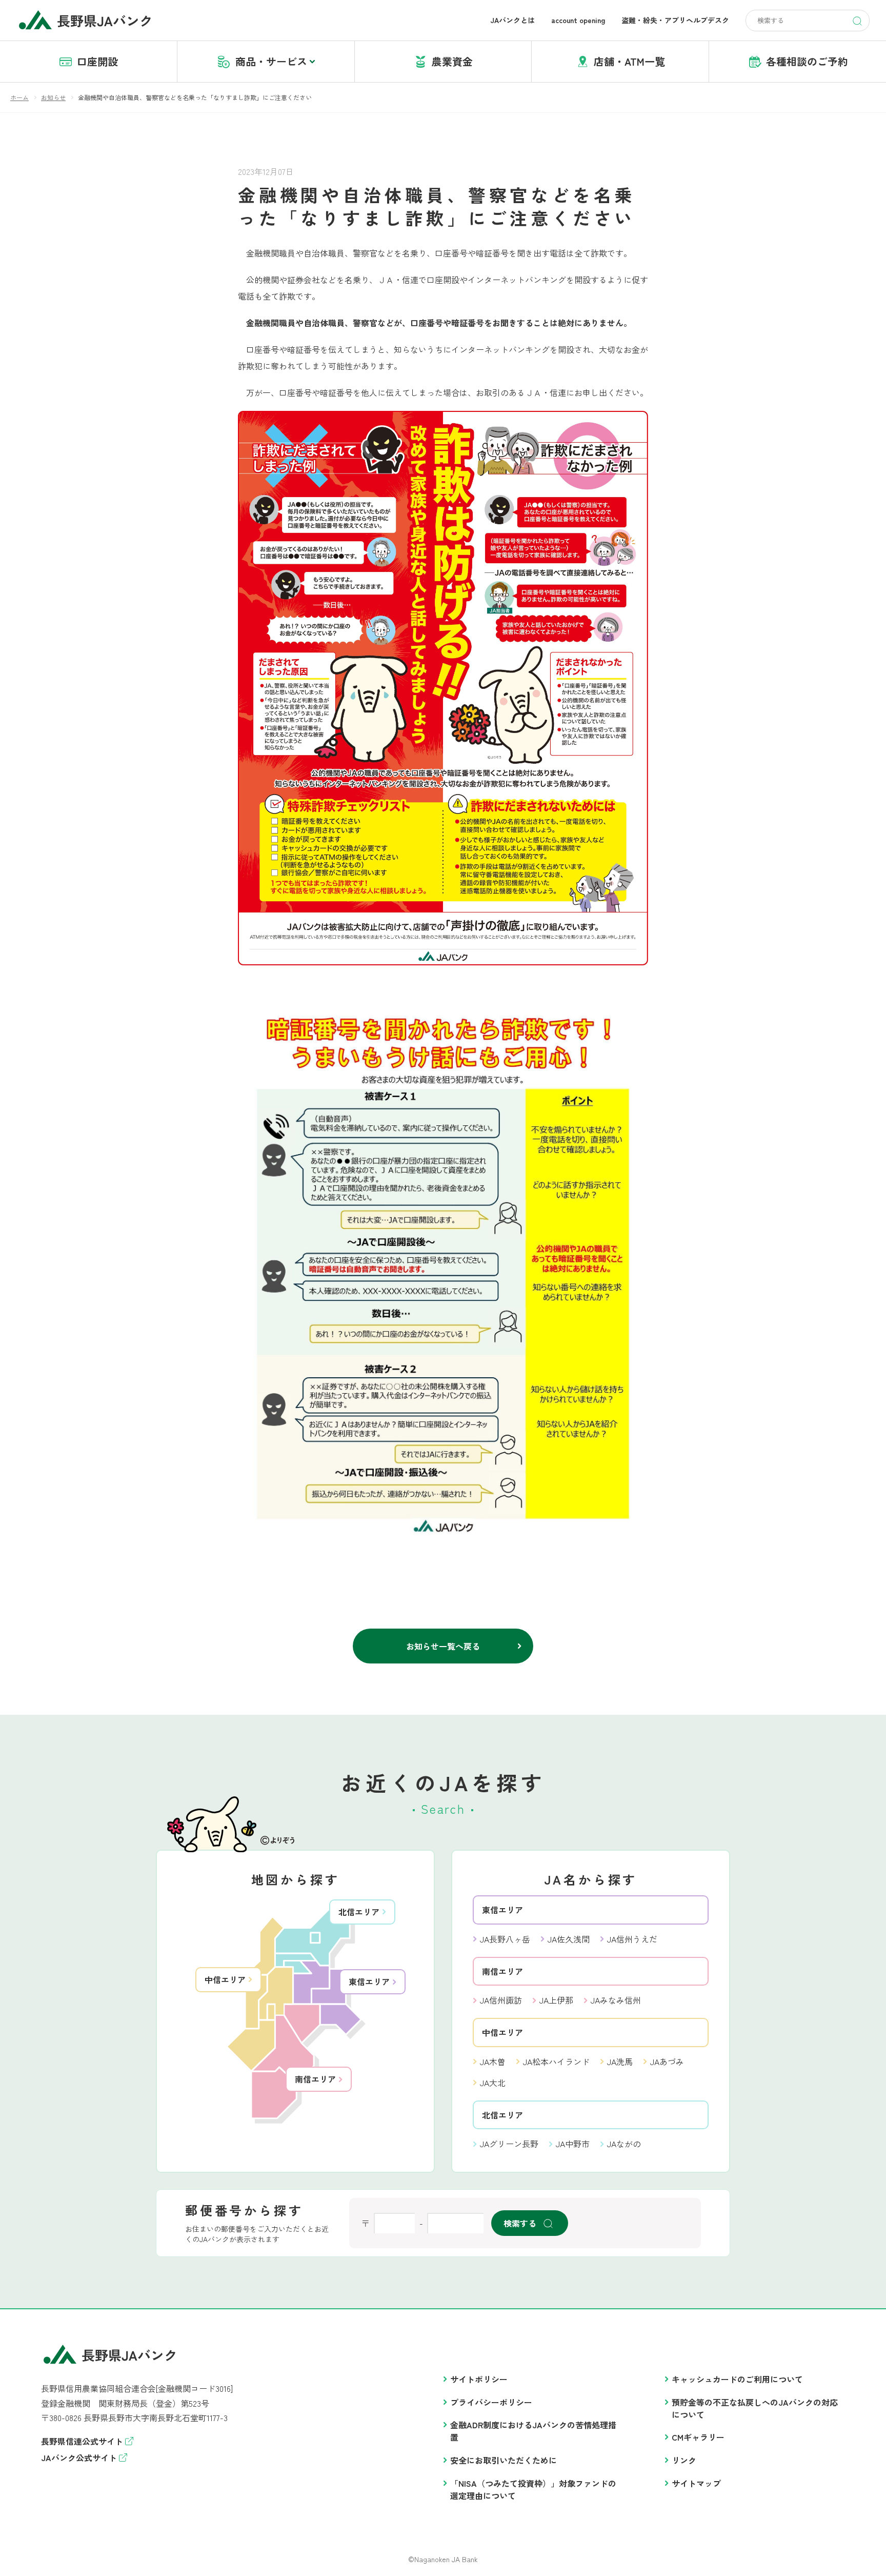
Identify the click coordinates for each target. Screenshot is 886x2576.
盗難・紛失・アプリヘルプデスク (675, 20)
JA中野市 (573, 2144)
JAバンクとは (512, 20)
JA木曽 (493, 2062)
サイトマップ (696, 2483)
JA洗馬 (620, 2062)
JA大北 (493, 2083)
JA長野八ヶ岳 (505, 1939)
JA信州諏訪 (501, 2000)
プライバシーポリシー (491, 2402)
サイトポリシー (479, 2379)
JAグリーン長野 (509, 2144)
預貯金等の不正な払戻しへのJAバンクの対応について (755, 2408)
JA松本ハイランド (556, 2062)
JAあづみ (667, 2062)
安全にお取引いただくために (504, 2460)
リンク (684, 2460)
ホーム (19, 97)
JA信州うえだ (632, 1939)
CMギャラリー (698, 2437)
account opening (578, 20)
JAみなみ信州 (616, 2000)
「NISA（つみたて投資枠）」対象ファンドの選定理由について (533, 2489)
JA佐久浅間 (569, 1939)
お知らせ (53, 97)
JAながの (624, 2144)
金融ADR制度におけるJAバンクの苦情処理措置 (533, 2431)
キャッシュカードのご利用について (737, 2379)
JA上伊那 (556, 2000)
